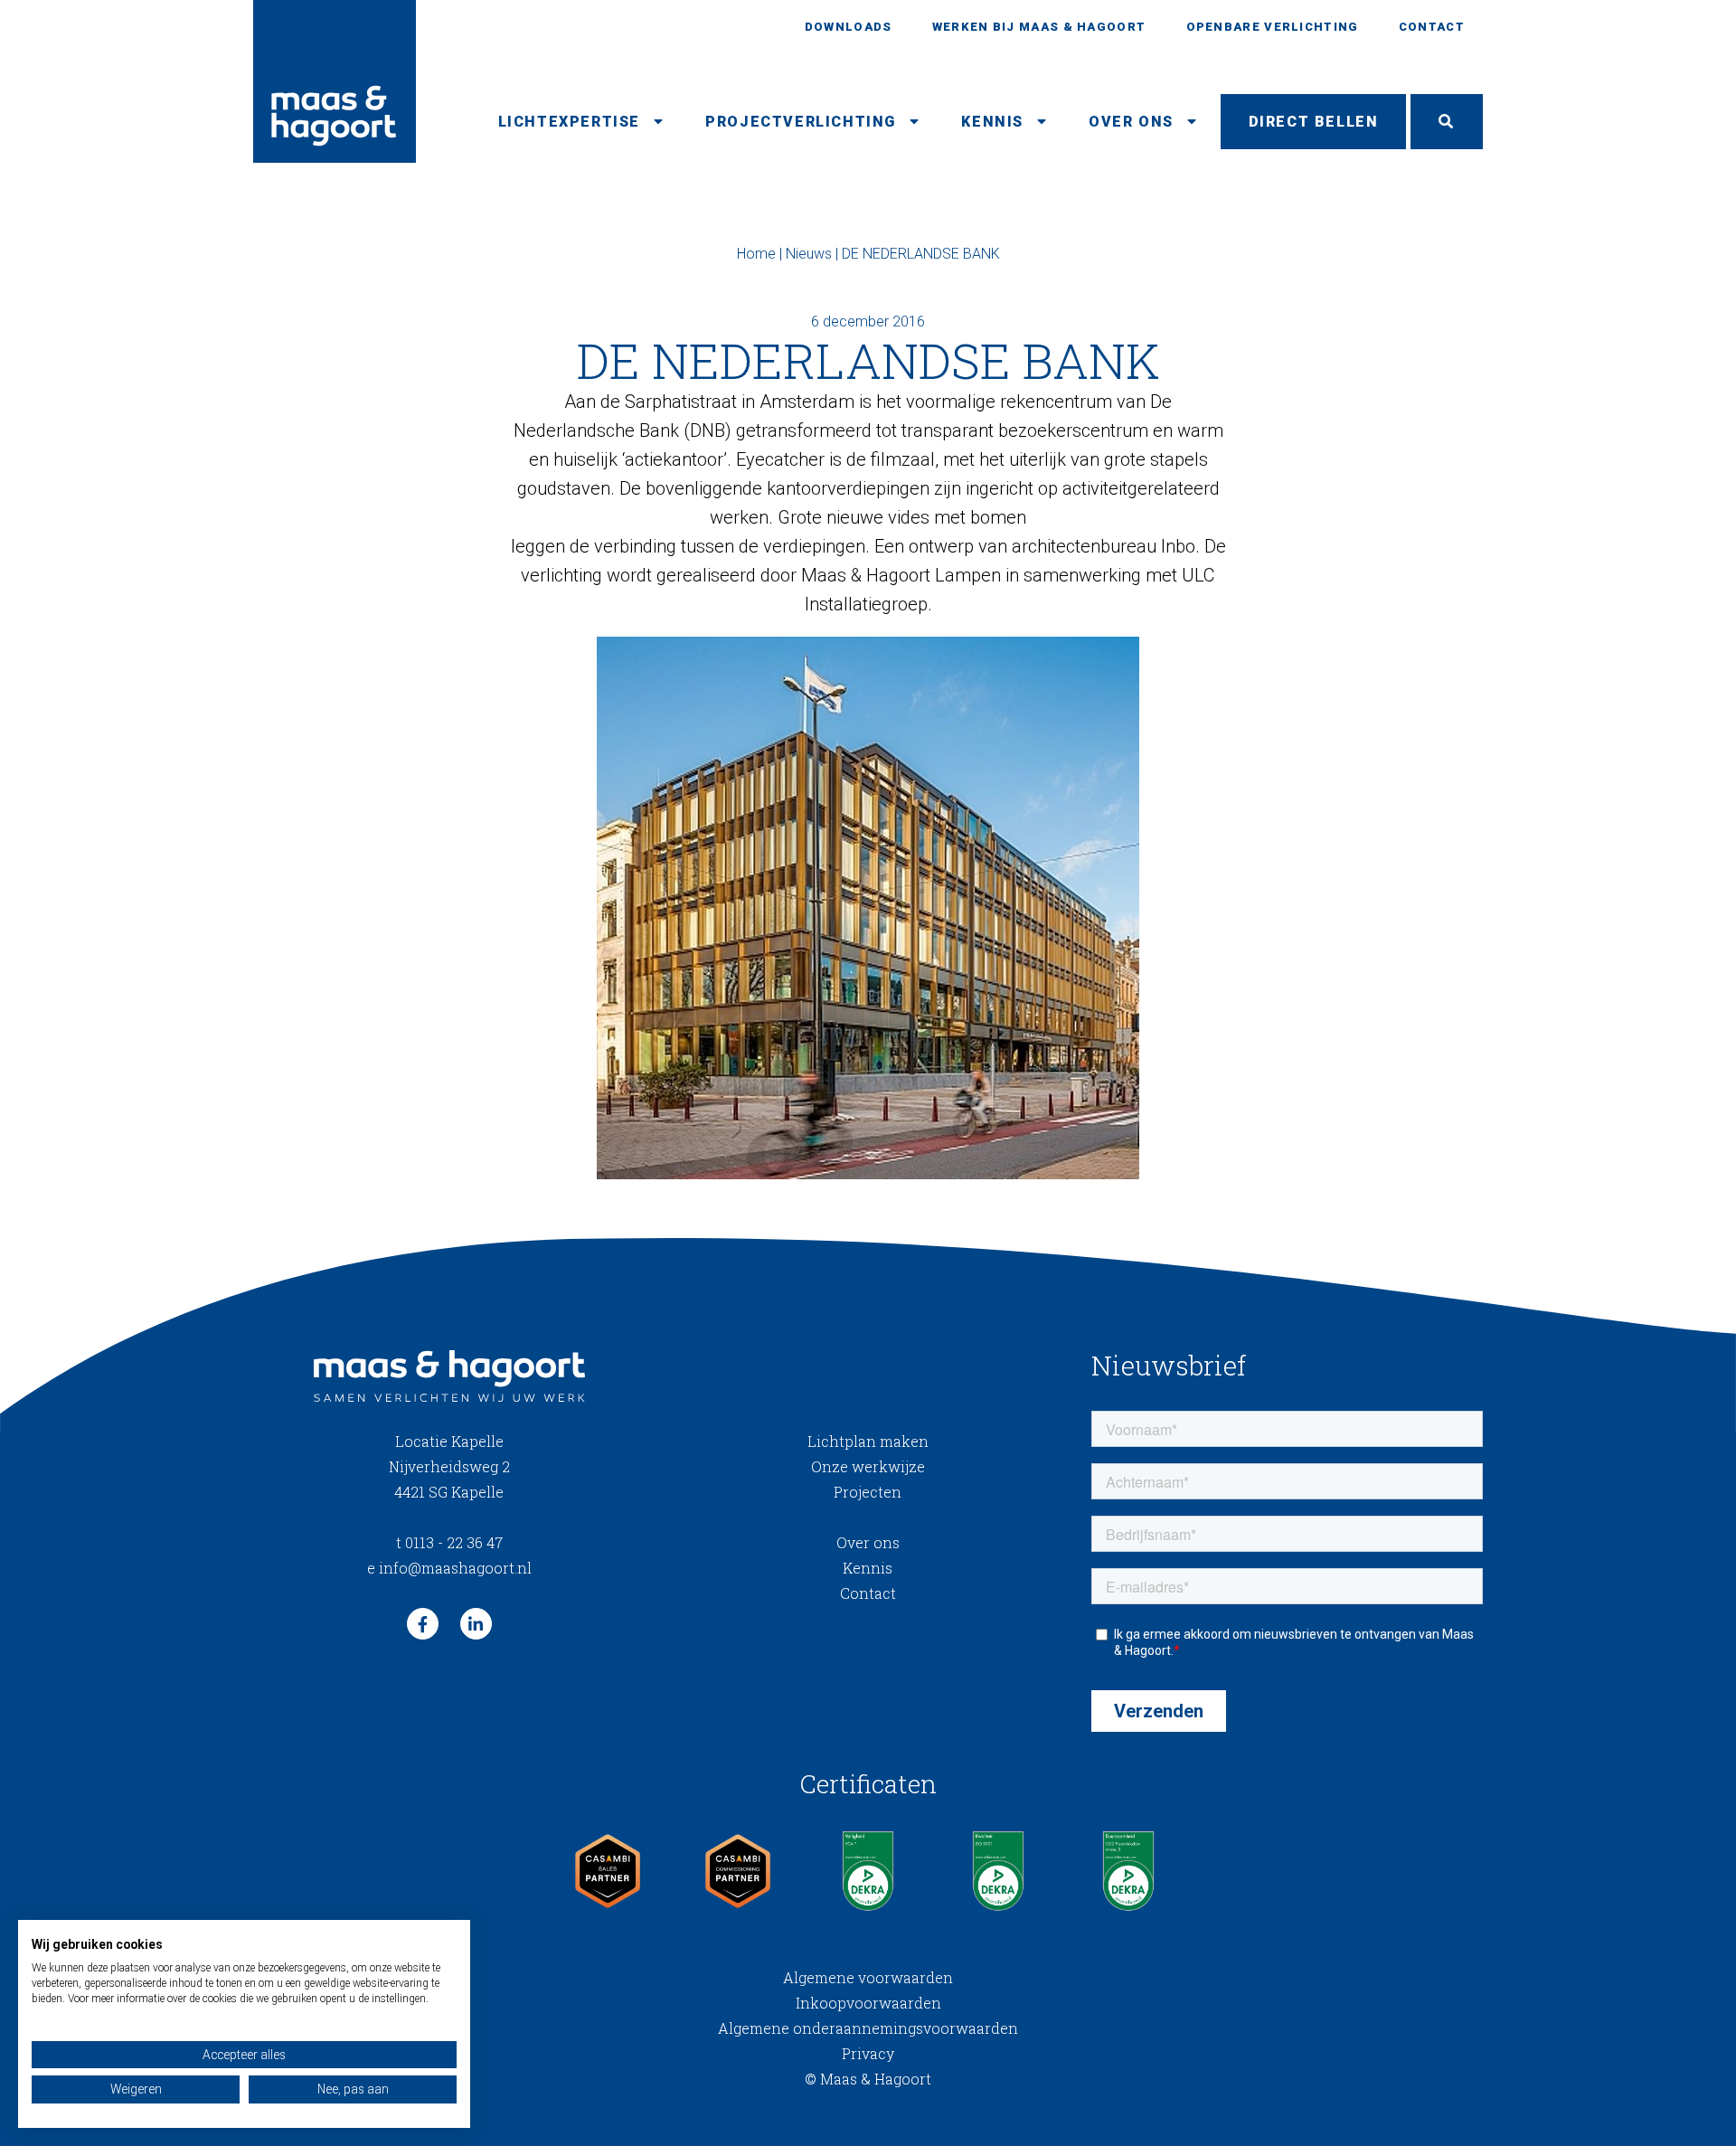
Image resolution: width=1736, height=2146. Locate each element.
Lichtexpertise (569, 122)
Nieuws (809, 254)
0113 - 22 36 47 (449, 1542)
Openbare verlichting (1273, 27)
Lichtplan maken (868, 1441)
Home (756, 254)
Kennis (992, 122)
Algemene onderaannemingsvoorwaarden (868, 2028)
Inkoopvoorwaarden (868, 2003)
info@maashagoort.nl (449, 1568)
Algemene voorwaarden (868, 1977)
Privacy (868, 2053)
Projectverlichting (801, 122)
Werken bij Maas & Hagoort (1039, 27)
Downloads (849, 27)
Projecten (868, 1492)
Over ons (1131, 122)
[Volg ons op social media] (423, 1624)
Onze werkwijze (868, 1466)
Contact (1432, 27)
